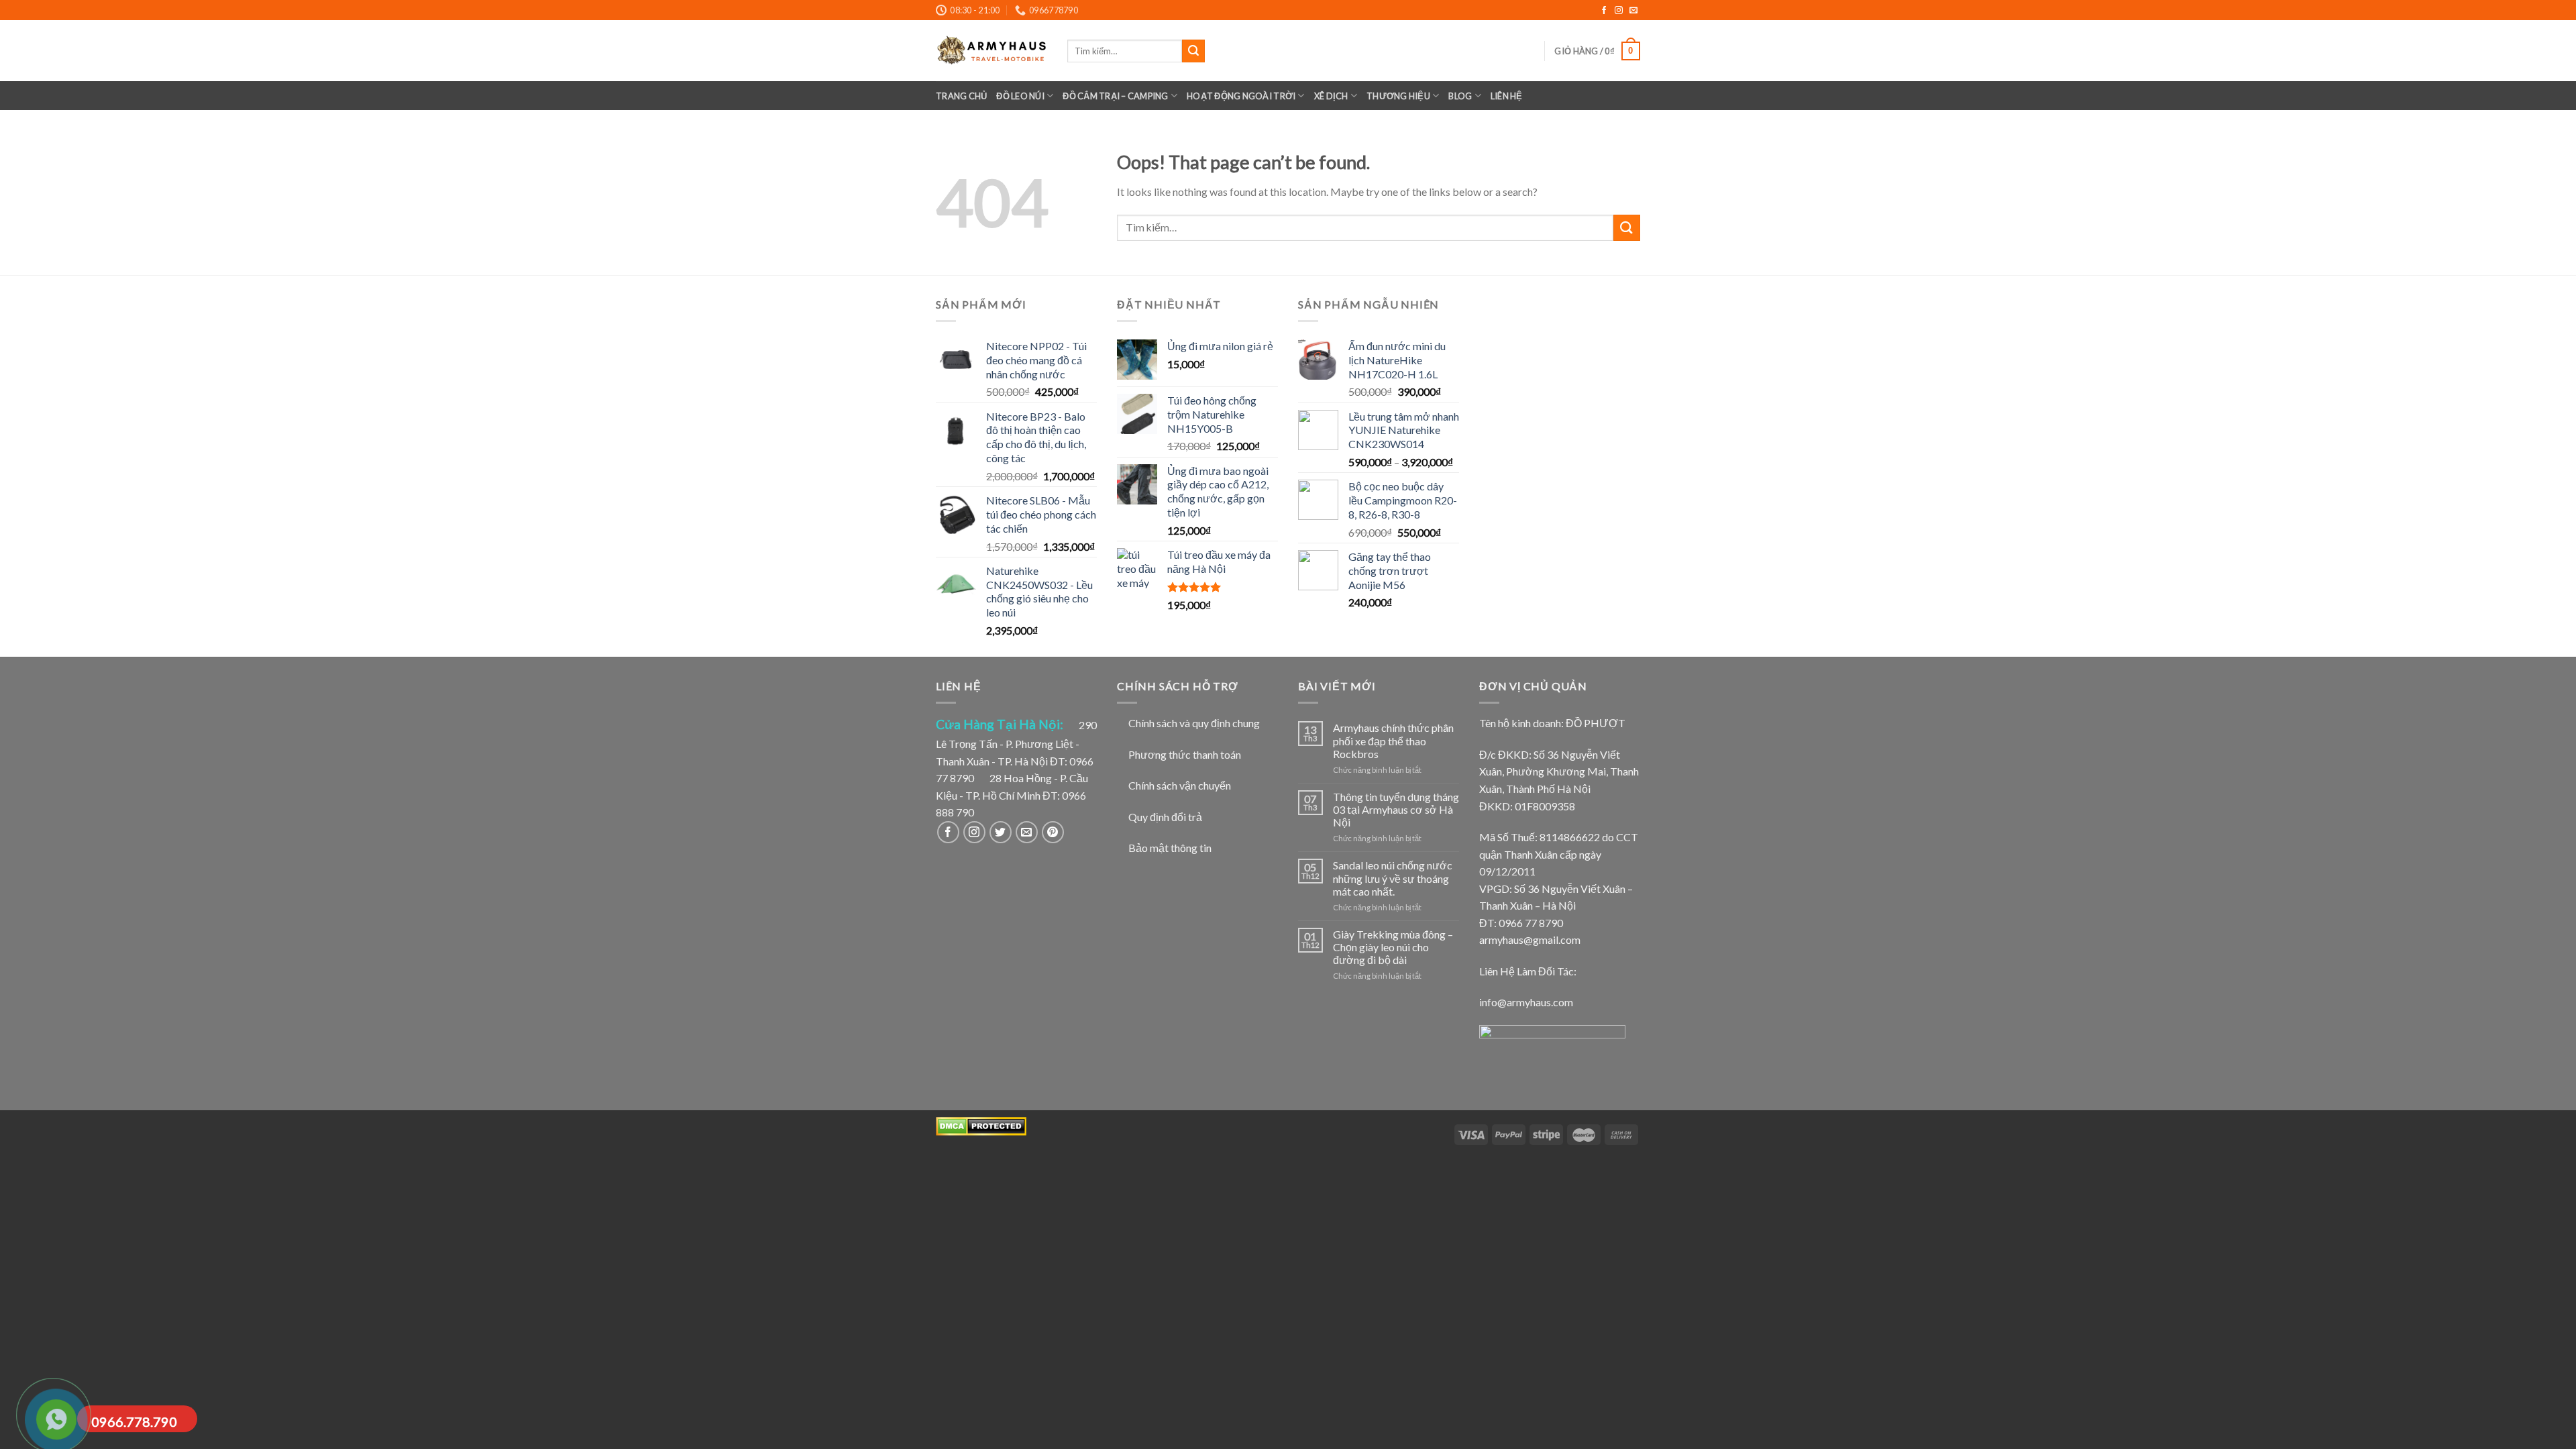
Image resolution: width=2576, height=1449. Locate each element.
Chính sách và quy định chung (1194, 723)
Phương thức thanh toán (1185, 754)
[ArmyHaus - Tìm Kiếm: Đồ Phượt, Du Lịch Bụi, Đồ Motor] (991, 51)
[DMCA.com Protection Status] (981, 1125)
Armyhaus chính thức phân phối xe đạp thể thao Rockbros (1393, 740)
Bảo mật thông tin (1170, 848)
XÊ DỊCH (1331, 96)
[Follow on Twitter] (1001, 832)
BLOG (1460, 96)
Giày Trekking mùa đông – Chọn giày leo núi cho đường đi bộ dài (1393, 947)
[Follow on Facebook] (1605, 11)
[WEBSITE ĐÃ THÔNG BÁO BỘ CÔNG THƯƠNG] (1552, 1051)
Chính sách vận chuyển (1180, 785)
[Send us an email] (1633, 11)
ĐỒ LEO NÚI (1020, 96)
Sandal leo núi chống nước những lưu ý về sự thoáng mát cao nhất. (1393, 878)
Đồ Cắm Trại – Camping (1115, 96)
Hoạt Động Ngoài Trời (1241, 96)
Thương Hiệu (1398, 96)
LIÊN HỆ (1507, 96)
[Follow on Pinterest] (1053, 832)
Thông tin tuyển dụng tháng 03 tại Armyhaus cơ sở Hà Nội (1396, 809)
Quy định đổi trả (1165, 817)
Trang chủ (961, 96)
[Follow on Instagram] (1620, 11)
